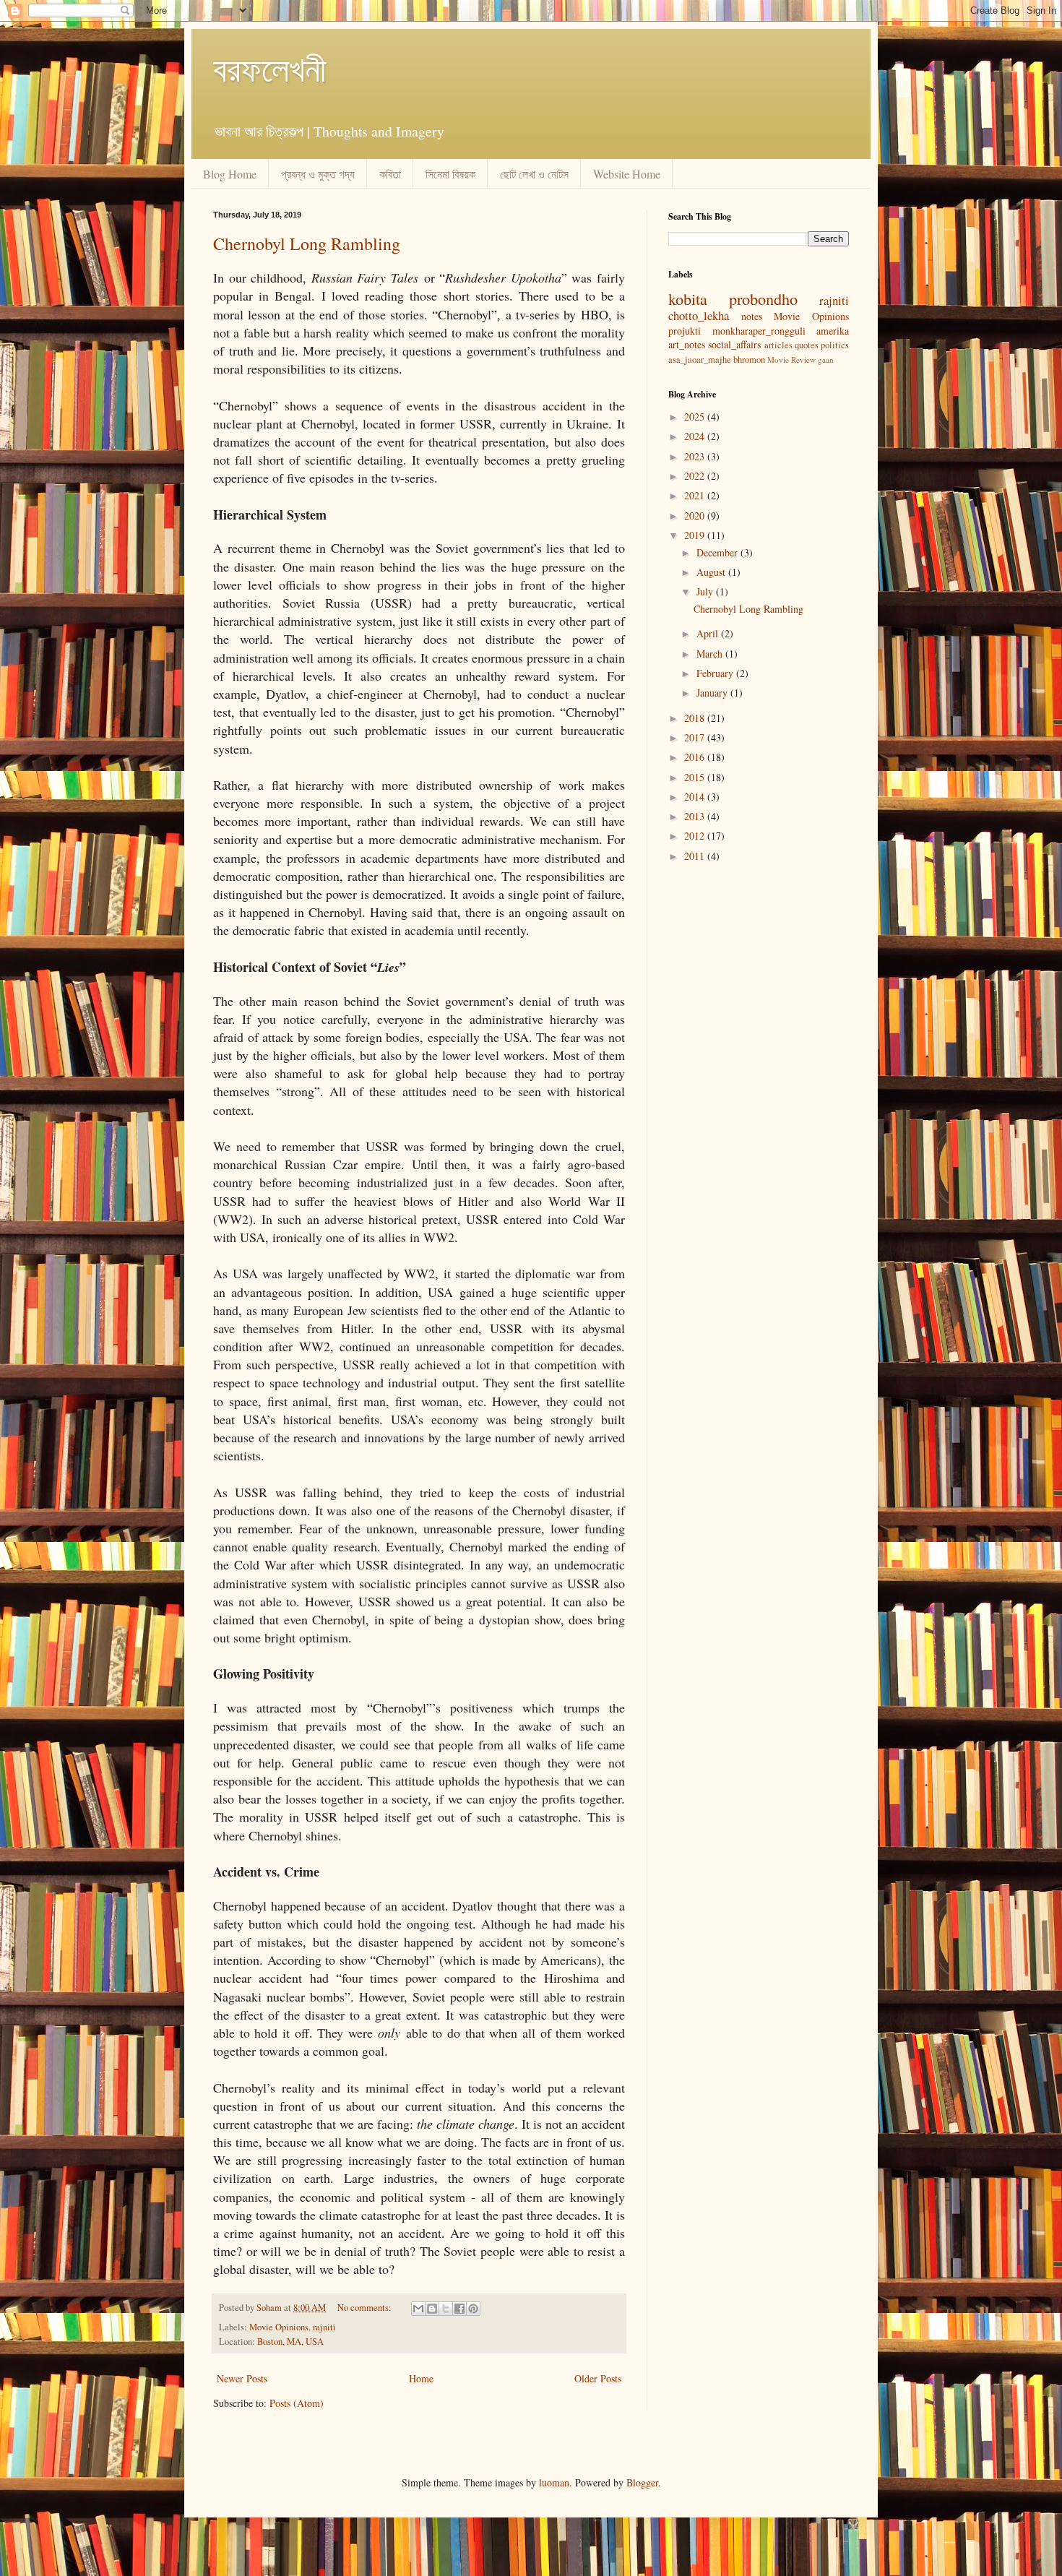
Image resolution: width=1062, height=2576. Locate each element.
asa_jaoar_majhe (700, 359)
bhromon (749, 359)
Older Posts (598, 2378)
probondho (763, 298)
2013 (696, 816)
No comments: (366, 2308)
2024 (696, 436)
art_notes (687, 344)
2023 (696, 456)
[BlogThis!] (432, 2309)
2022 (696, 476)
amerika (833, 331)
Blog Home (230, 174)
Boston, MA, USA (290, 2342)
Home (421, 2378)
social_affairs (734, 344)
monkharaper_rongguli (759, 331)
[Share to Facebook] (459, 2309)
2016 (696, 757)
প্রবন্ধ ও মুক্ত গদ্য (318, 174)
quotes (807, 345)
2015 (696, 777)
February (716, 673)
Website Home (627, 174)
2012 (696, 836)
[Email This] (418, 2309)
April (709, 633)
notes (752, 316)
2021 (696, 495)
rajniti (324, 2327)
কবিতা (390, 174)
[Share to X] (446, 2309)
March (711, 654)
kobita (688, 298)
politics (835, 345)
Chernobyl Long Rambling (307, 244)
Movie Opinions (279, 2327)
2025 (696, 417)
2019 (696, 535)
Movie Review (791, 359)
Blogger (642, 2482)
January (713, 693)
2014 (696, 797)
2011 (696, 856)
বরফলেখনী (270, 68)
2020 (696, 516)
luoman (554, 2482)
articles (778, 345)
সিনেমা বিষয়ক (450, 174)
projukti (685, 331)
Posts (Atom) (297, 2403)
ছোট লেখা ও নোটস (534, 174)
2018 (696, 718)
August (712, 572)
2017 (696, 737)
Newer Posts (242, 2378)
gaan (826, 359)
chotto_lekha (699, 315)
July (706, 591)
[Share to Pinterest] (473, 2309)
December (718, 552)
